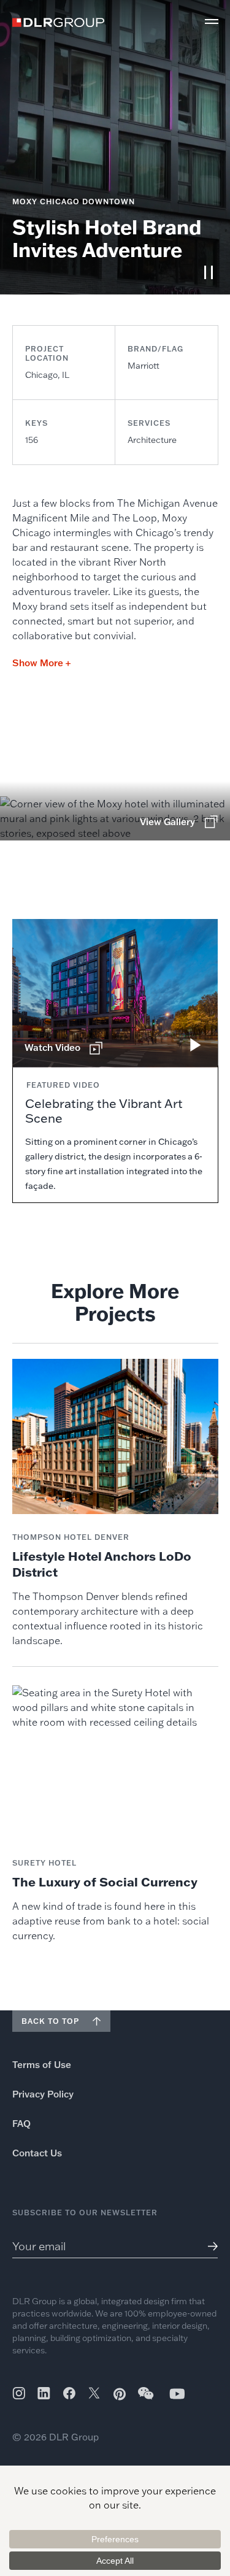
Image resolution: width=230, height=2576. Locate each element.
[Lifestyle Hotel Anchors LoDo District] (115, 1503)
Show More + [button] (41, 663)
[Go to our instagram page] (19, 2393)
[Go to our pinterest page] (120, 2394)
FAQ (21, 2124)
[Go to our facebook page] (69, 2393)
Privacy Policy (43, 2094)
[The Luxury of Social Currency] (115, 1814)
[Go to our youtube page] (177, 2393)
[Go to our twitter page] (94, 2394)
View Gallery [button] (167, 822)
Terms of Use (42, 2065)
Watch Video (52, 1048)
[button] (212, 21)
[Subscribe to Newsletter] (208, 2246)
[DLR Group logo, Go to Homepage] (58, 22)
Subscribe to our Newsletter (85, 2213)
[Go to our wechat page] (147, 2399)
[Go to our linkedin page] (44, 2393)
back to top (50, 2021)
